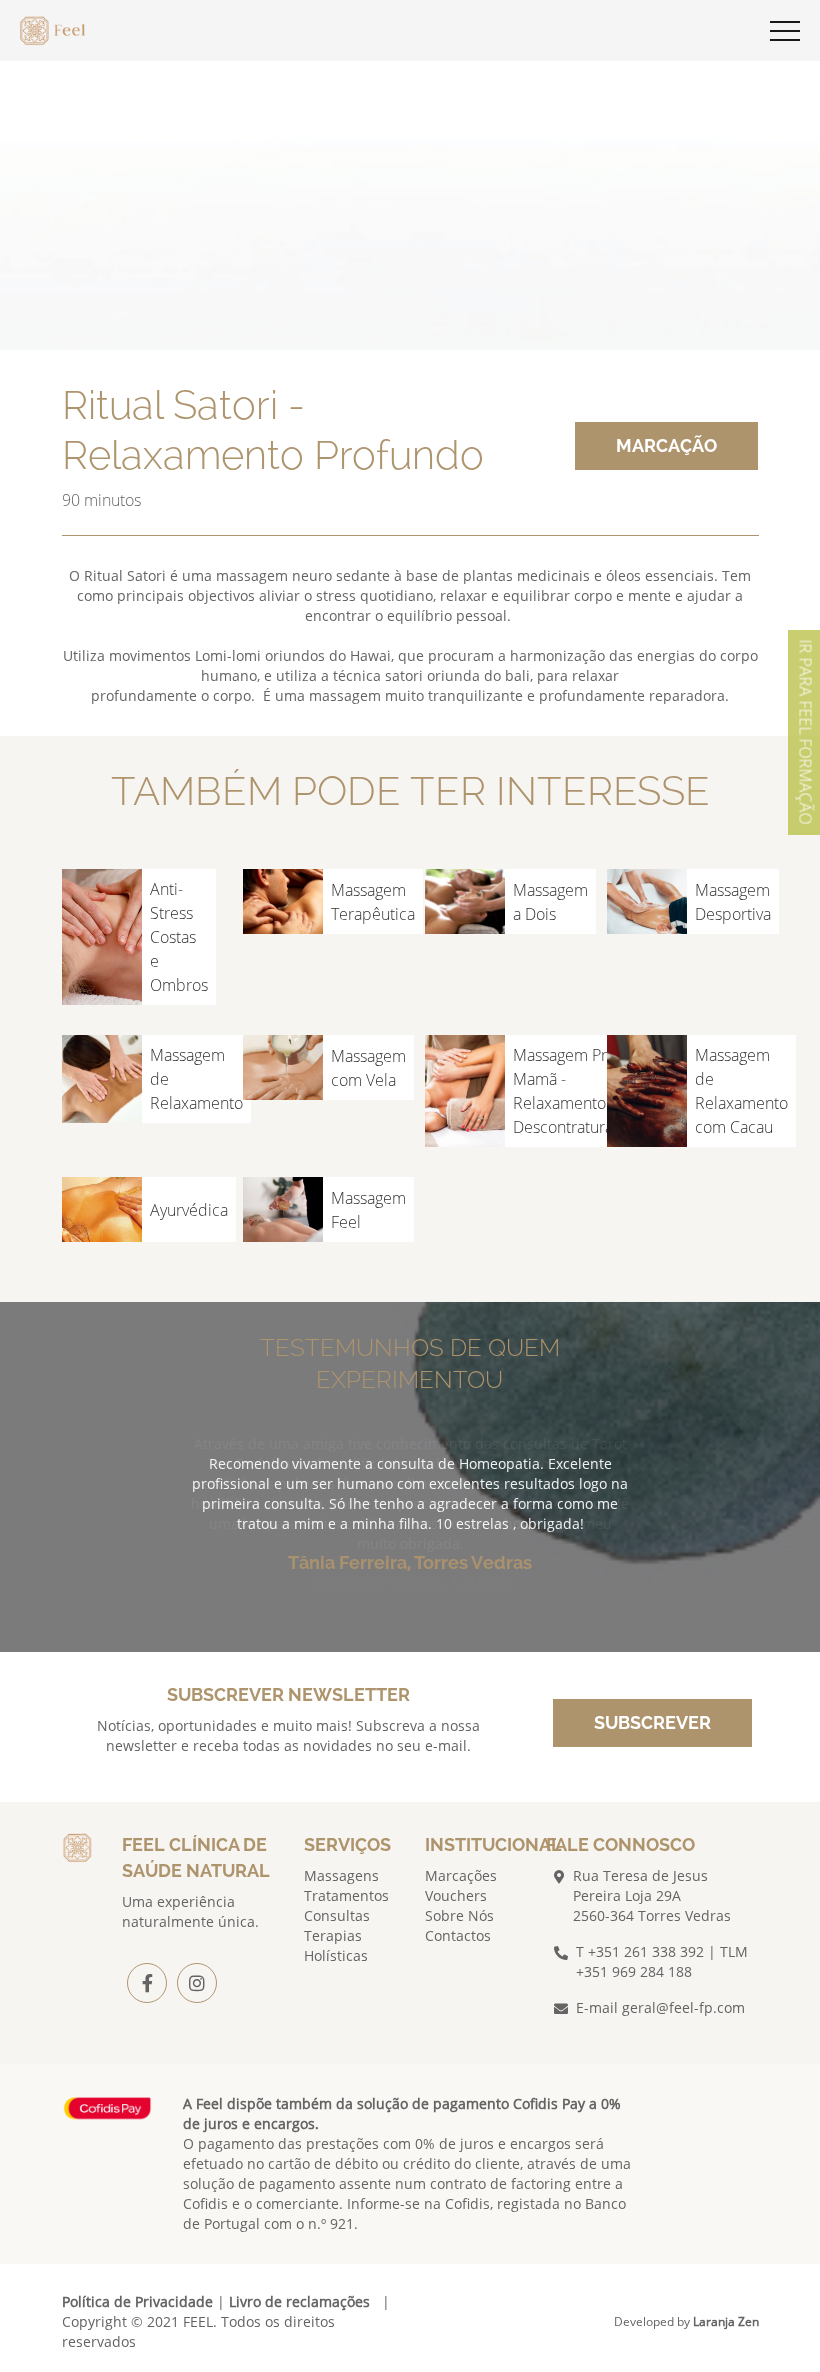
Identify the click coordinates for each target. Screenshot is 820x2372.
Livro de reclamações (299, 2301)
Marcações (461, 1875)
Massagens (341, 1875)
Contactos (458, 1935)
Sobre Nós (459, 1915)
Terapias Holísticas (336, 1945)
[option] (410, 1534)
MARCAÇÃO (666, 445)
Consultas (337, 1915)
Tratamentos (346, 1895)
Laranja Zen (726, 2321)
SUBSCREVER (652, 1722)
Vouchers (456, 1895)
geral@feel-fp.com (683, 2007)
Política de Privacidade (137, 2301)
